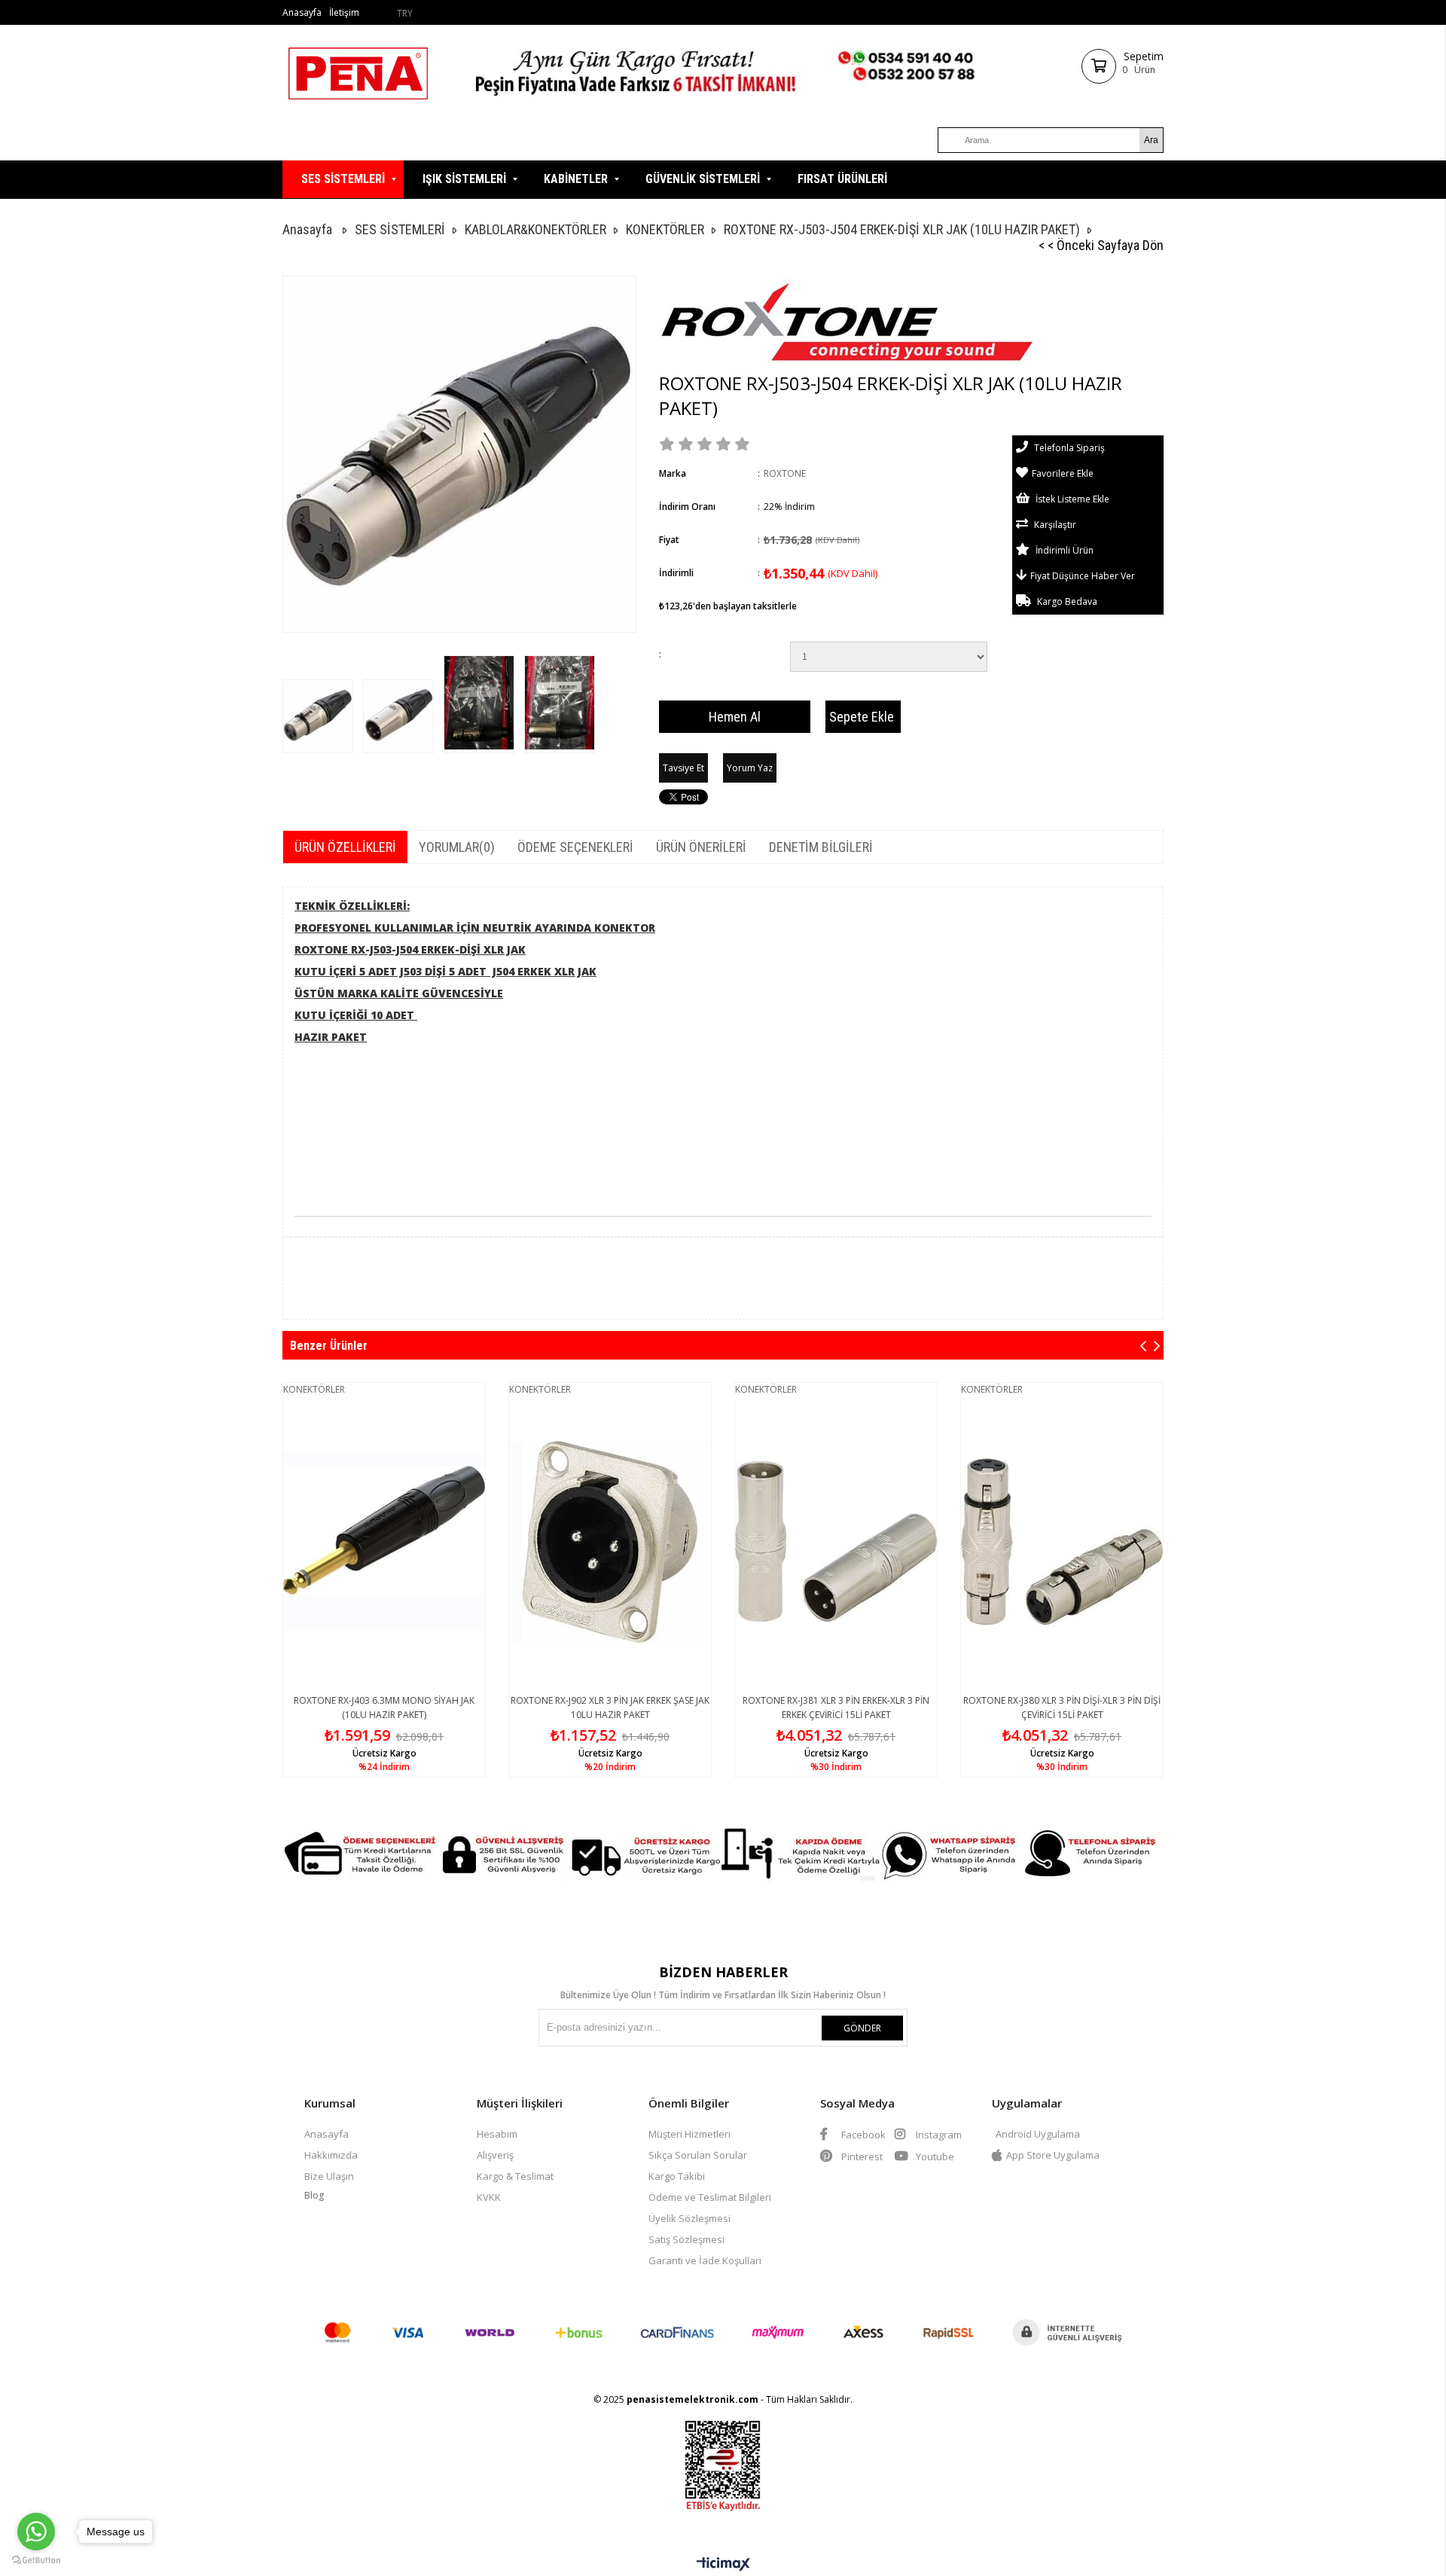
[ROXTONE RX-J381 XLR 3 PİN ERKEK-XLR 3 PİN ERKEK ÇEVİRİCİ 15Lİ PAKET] (836, 1542)
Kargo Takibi (677, 2176)
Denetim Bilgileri (821, 847)
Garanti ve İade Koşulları (705, 2260)
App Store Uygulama (1053, 2155)
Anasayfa (302, 12)
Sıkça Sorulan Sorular (698, 2155)
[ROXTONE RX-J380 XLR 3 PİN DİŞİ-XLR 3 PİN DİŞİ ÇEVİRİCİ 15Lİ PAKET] (1062, 1542)
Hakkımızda (331, 2155)
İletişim (344, 12)
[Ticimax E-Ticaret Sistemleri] (723, 2565)
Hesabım (497, 2134)
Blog (314, 2195)
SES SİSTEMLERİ (343, 179)
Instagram (938, 2135)
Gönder (862, 2028)
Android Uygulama (1038, 2134)
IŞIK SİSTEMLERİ (464, 179)
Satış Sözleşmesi (686, 2239)
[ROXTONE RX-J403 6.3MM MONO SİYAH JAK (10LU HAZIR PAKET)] (384, 1542)
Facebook (862, 2135)
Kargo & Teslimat (515, 2176)
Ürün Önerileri (701, 847)
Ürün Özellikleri (345, 847)
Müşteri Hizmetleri (689, 2134)
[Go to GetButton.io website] (36, 2561)
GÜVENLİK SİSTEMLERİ (703, 179)
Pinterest (861, 2156)
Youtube (934, 2156)
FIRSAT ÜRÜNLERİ (842, 179)
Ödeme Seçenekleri (575, 847)
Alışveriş (495, 2155)
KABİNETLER (576, 179)
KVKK (489, 2197)
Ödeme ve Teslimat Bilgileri (710, 2197)
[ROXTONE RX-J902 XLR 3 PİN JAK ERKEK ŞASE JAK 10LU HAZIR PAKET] (610, 1542)
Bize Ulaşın (329, 2176)
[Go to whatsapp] (36, 2532)
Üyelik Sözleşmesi (689, 2218)
